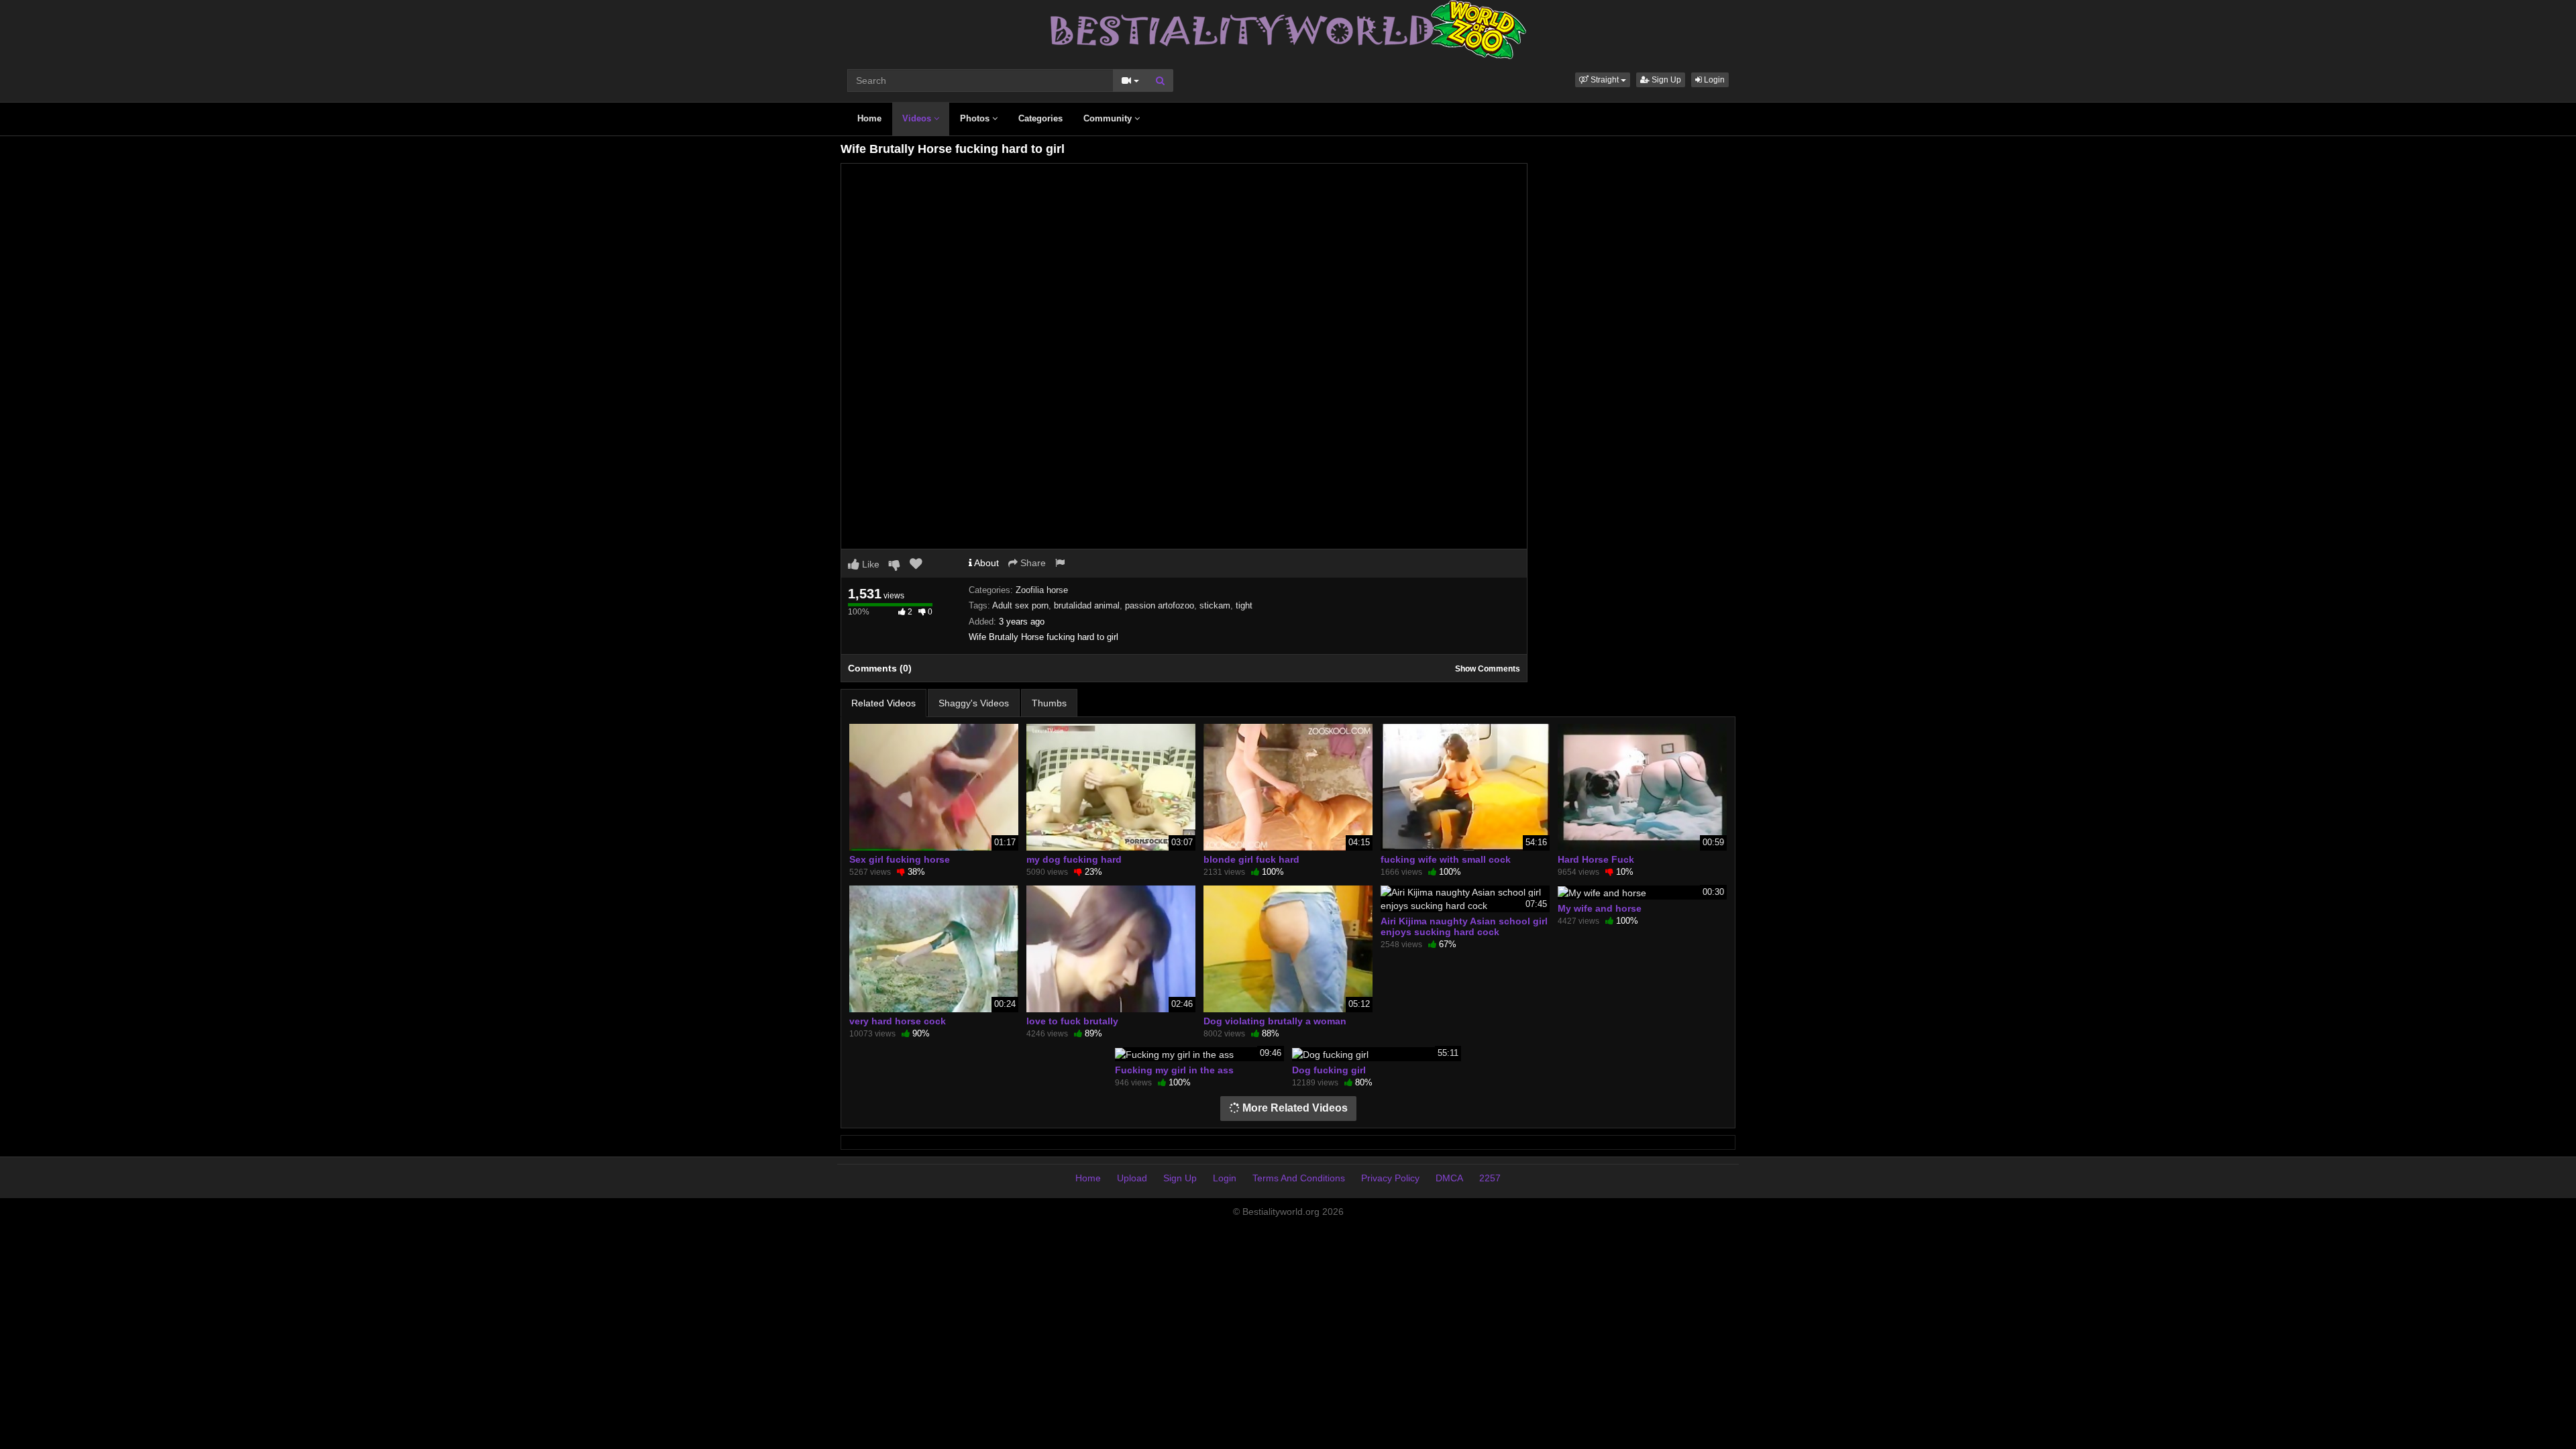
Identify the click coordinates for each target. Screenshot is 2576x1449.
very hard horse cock (898, 1021)
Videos (918, 118)
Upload (1132, 1178)
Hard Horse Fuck (1596, 859)
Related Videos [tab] (883, 703)
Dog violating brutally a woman (1275, 1021)
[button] (1603, 80)
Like (869, 564)
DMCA (1449, 1178)
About (985, 563)
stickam (1215, 605)
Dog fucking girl (1329, 1070)
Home (869, 118)
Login (1713, 80)
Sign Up (1665, 80)
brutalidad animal (1087, 605)
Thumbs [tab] (1049, 703)
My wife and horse (1600, 908)
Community (1109, 118)
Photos (976, 118)
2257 (1490, 1178)
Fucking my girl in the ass (1174, 1070)
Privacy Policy (1390, 1178)
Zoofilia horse (1042, 590)
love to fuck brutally (1072, 1021)
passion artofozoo (1160, 605)
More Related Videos (1294, 1108)
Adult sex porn (1020, 605)
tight (1244, 605)
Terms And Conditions (1299, 1178)
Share (1032, 563)
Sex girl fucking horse (900, 859)
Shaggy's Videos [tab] (974, 703)
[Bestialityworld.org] (1288, 29)
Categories (1040, 118)
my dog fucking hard (1074, 859)
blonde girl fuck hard (1251, 859)
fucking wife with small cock (1446, 859)
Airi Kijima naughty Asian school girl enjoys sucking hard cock (1464, 926)
